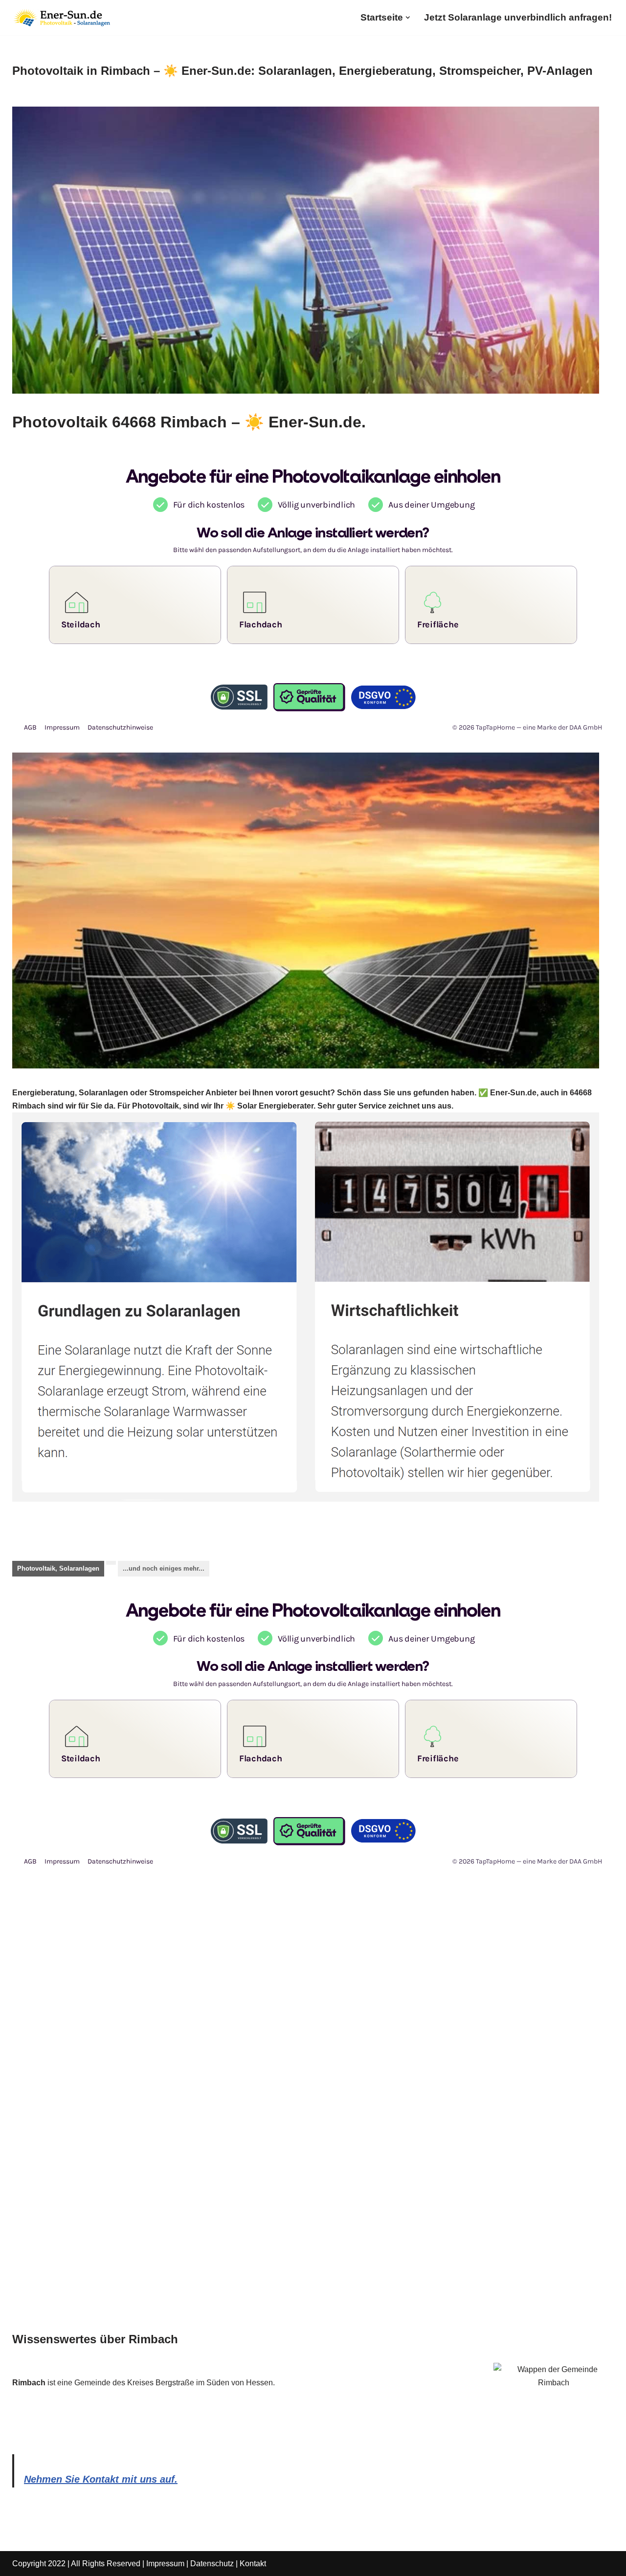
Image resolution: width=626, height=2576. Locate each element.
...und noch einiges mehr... (164, 1568)
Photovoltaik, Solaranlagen (58, 1568)
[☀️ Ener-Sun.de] (61, 18)
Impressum (165, 2564)
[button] (408, 18)
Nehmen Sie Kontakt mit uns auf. (101, 2479)
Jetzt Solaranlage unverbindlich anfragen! (518, 17)
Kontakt (253, 2564)
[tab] (58, 1569)
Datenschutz (212, 2564)
